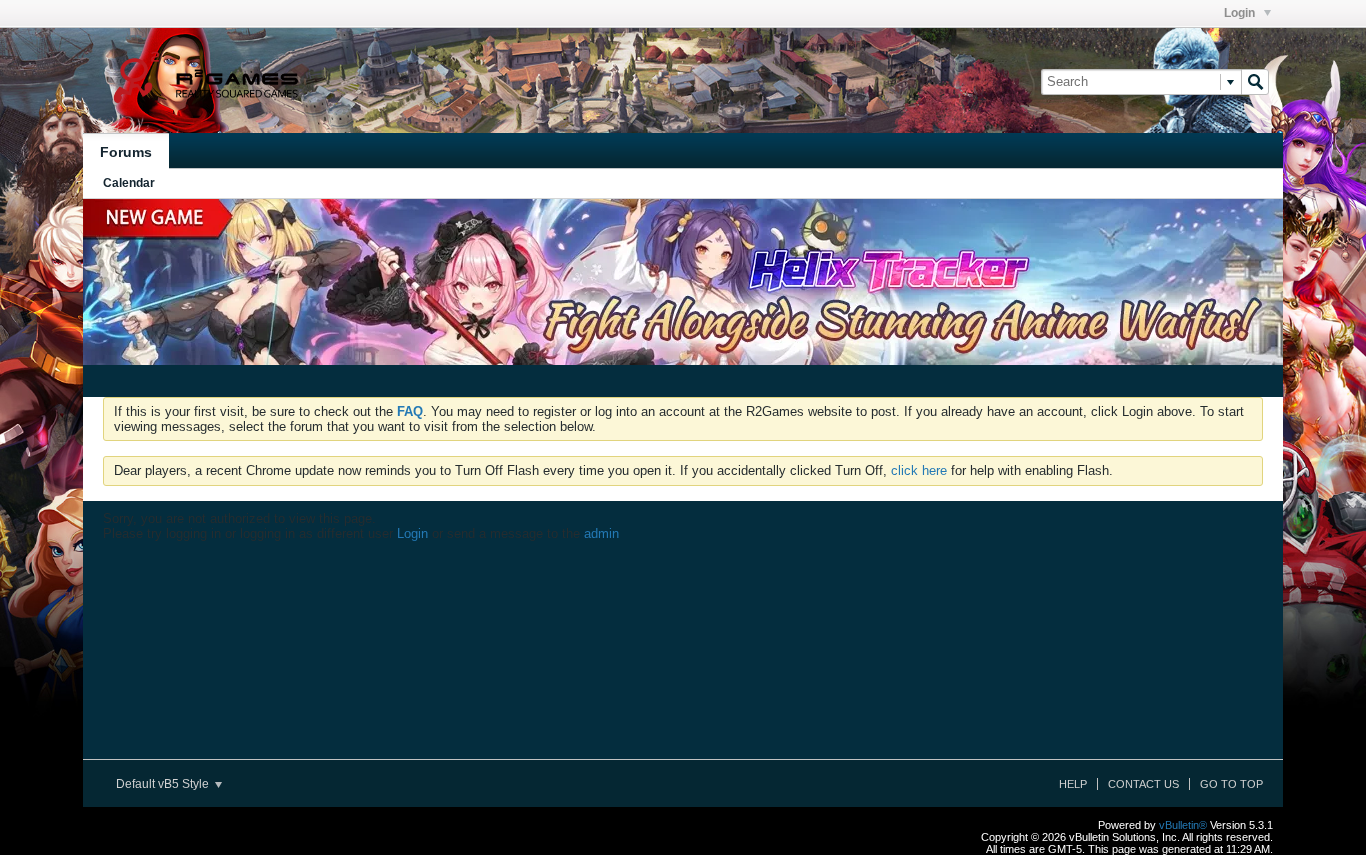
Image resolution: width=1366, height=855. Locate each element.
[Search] (1255, 82)
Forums (126, 152)
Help (1073, 784)
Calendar (129, 183)
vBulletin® (1183, 825)
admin (601, 533)
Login (1241, 13)
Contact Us (1143, 784)
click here (919, 470)
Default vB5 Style (164, 784)
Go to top (1231, 784)
